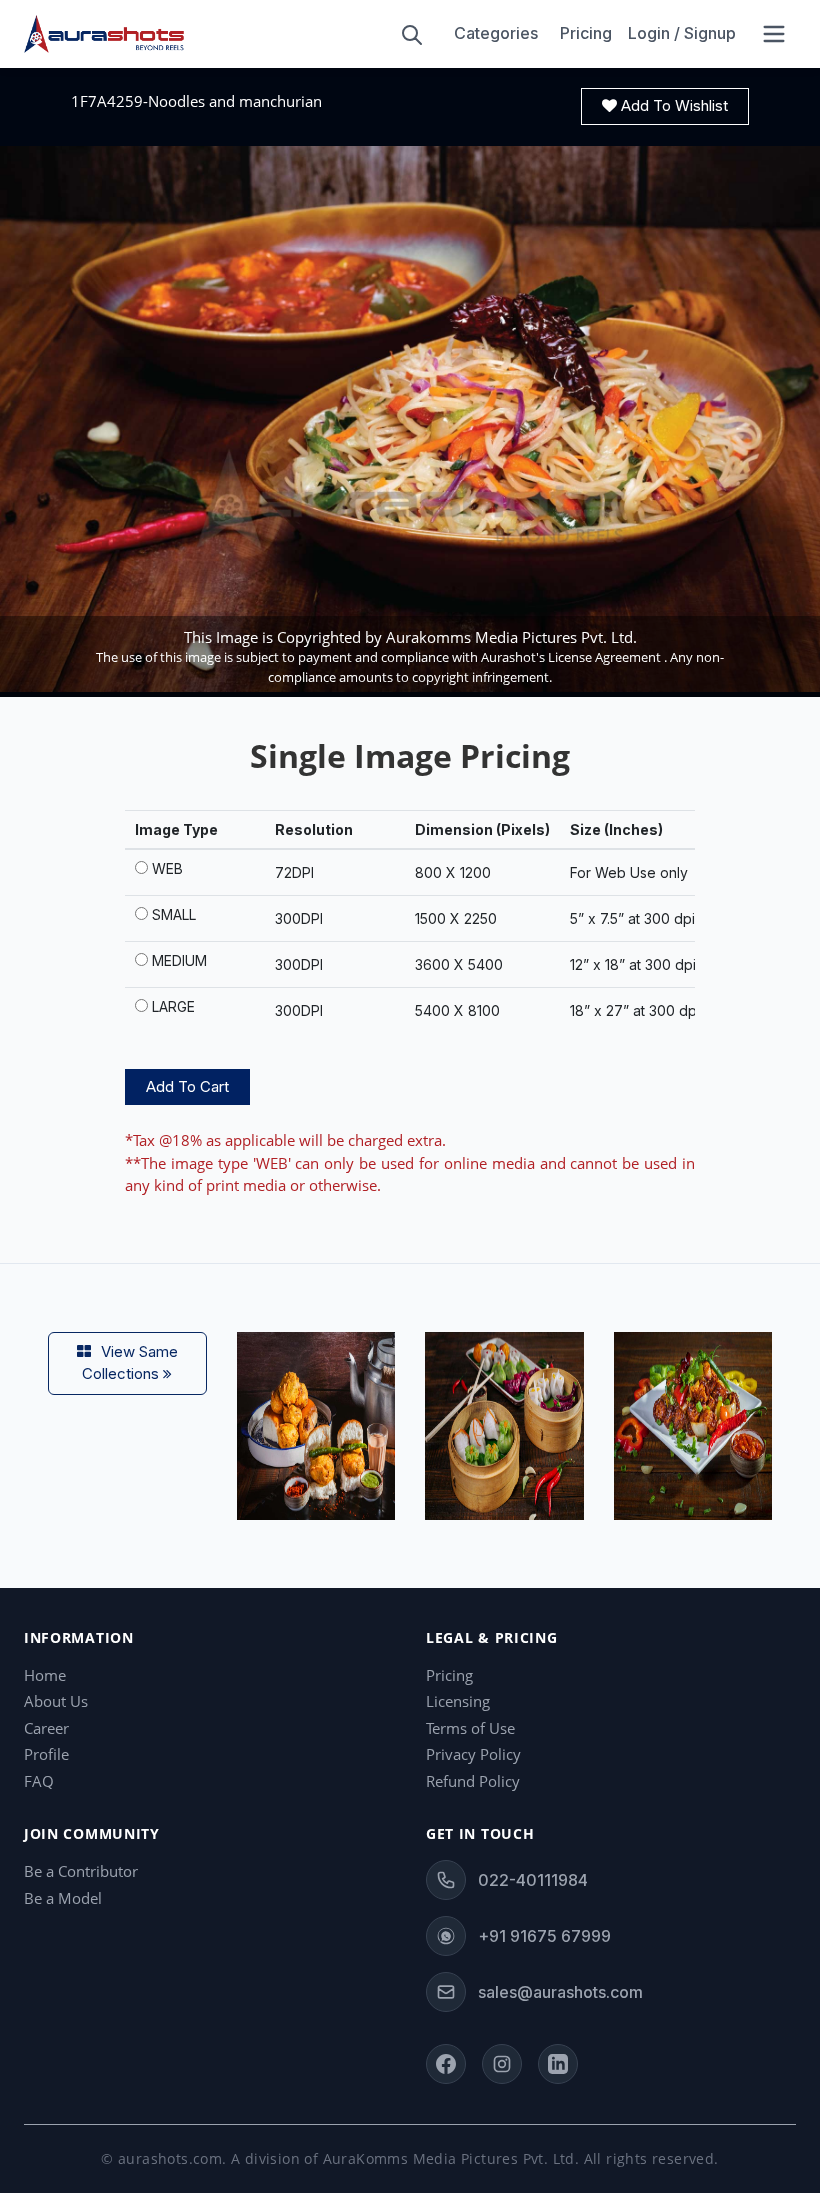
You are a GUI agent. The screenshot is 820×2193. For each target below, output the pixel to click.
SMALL (174, 914)
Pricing (586, 33)
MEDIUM (179, 960)
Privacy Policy (473, 1754)
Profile (46, 1754)
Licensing (458, 1701)
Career (46, 1728)
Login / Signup (682, 33)
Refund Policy (473, 1781)
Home (45, 1675)
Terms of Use (470, 1728)
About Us (56, 1701)
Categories (496, 33)
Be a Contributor (81, 1871)
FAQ (39, 1781)
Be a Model (63, 1898)
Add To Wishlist (672, 105)
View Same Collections (130, 1363)
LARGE (173, 1006)
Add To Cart (187, 1086)
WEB (167, 868)
